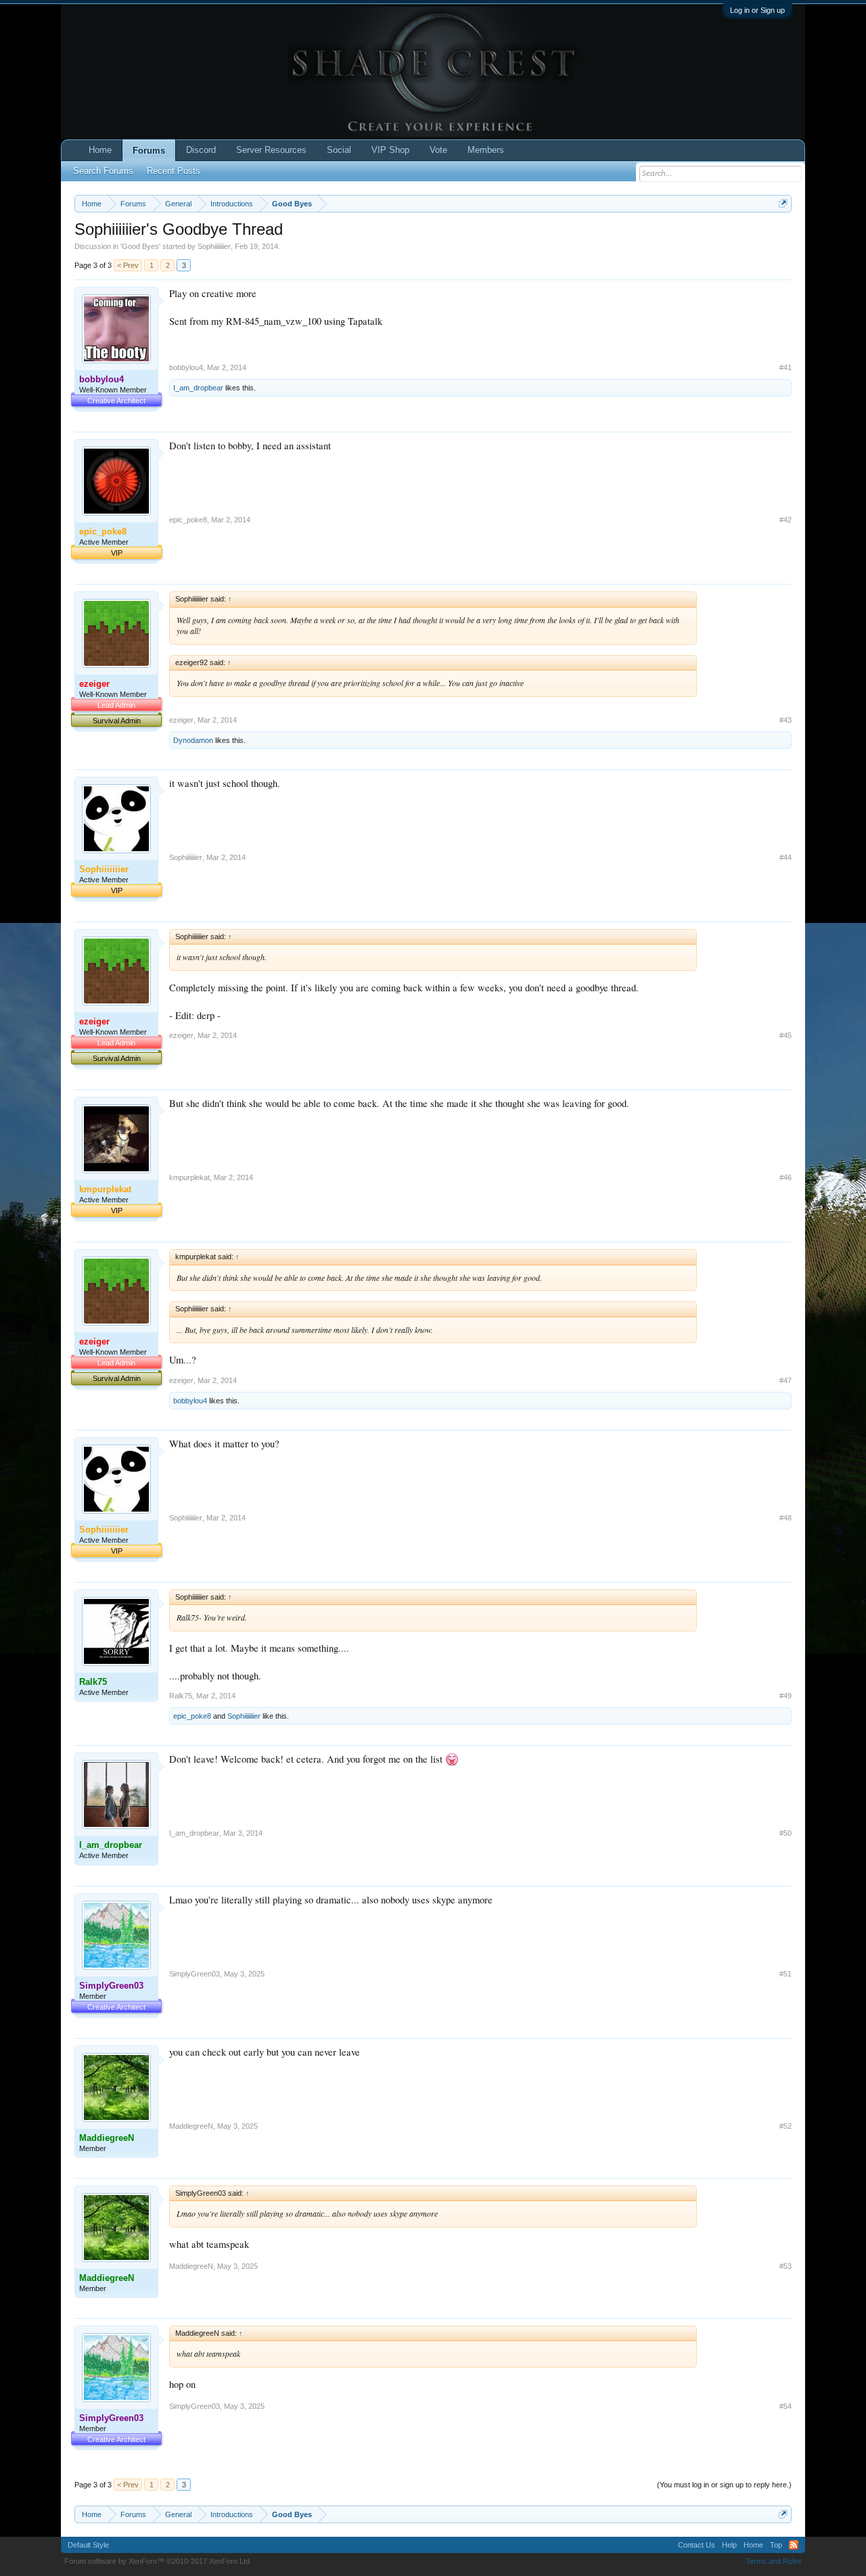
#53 (785, 2266)
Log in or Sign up (757, 10)
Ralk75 (181, 1696)
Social (339, 150)
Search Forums (103, 171)
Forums (149, 151)
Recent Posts (174, 171)
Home (100, 150)
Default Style (88, 2545)
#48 (785, 1518)
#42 (785, 520)
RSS (794, 2545)
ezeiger (181, 720)
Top (776, 2545)
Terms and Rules (774, 2561)
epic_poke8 (188, 520)
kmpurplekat (189, 1177)
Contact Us (697, 2545)
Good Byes (140, 246)
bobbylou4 (186, 367)
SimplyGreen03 (195, 1974)
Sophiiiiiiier (214, 246)
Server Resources (271, 150)
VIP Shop (390, 150)
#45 (785, 1035)
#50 (785, 1833)
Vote (438, 150)
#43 (785, 720)
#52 (785, 2126)
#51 (785, 1974)
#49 (785, 1696)
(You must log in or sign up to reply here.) (724, 2485)
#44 (785, 857)
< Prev (128, 265)
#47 (785, 1380)
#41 (785, 367)
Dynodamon (193, 740)
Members (486, 150)
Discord (201, 150)
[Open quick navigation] (783, 203)
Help (729, 2545)
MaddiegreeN (191, 2126)
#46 (785, 1177)
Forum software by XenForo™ (158, 2561)
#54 (785, 2406)
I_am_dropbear (198, 388)
